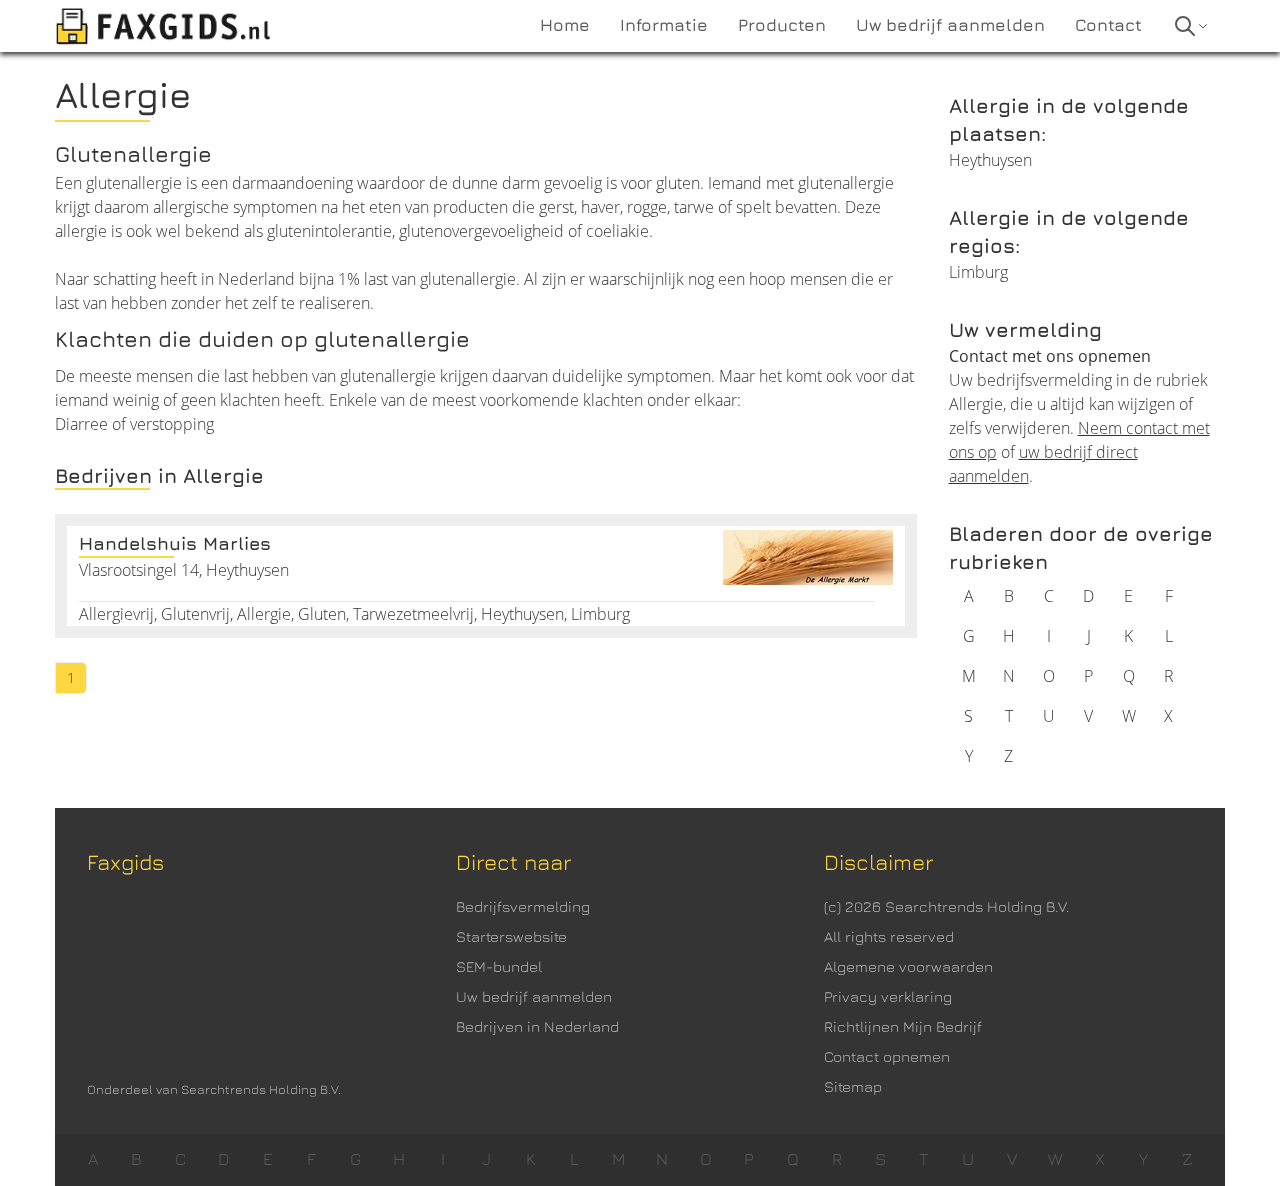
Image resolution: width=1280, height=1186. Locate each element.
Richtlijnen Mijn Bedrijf (903, 1026)
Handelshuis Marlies (175, 543)
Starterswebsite (511, 936)
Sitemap (853, 1086)
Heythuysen (990, 160)
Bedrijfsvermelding (523, 906)
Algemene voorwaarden (908, 966)
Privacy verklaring (888, 996)
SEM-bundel (499, 966)
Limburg (978, 272)
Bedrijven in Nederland (537, 1026)
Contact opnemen (887, 1056)
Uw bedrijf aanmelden (534, 996)
